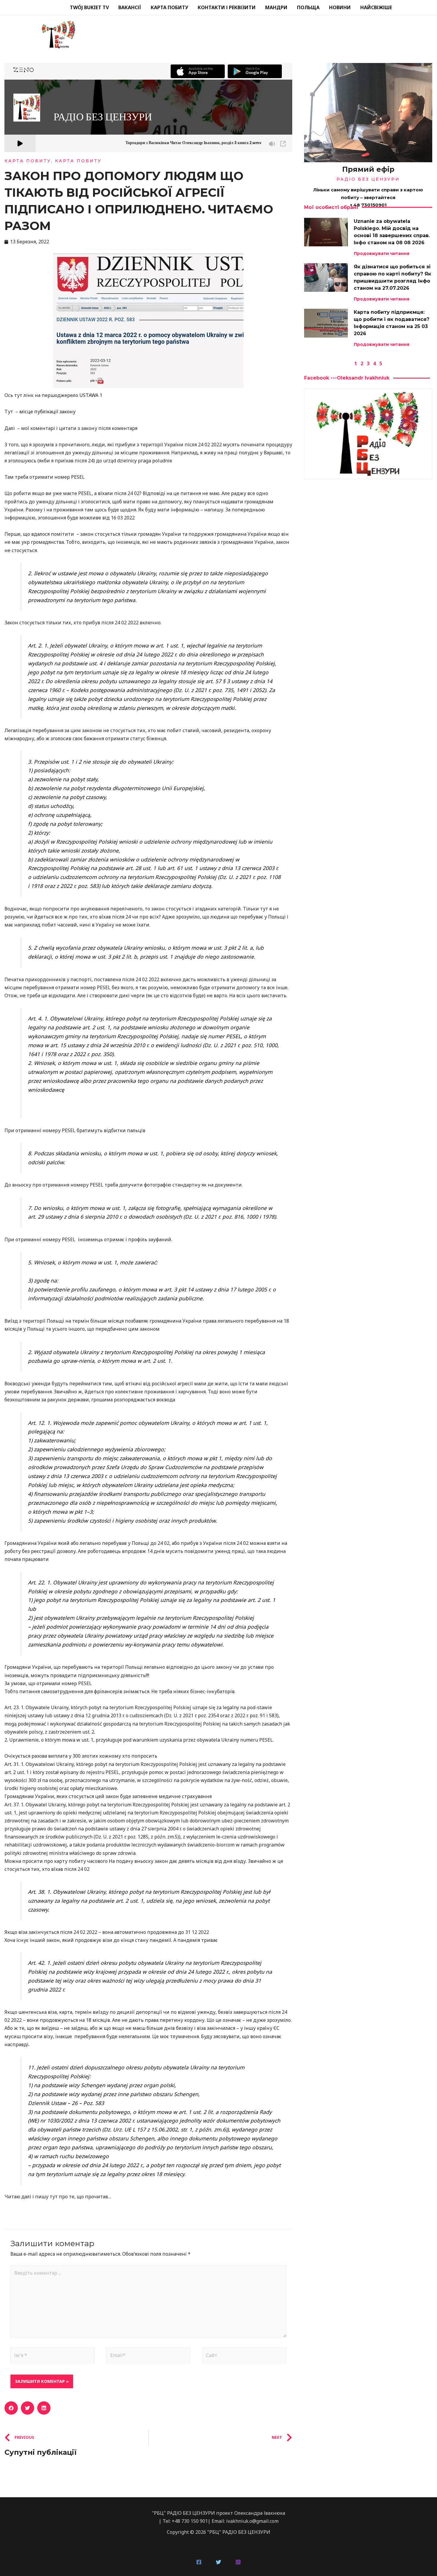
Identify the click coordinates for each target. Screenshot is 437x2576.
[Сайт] (244, 2356)
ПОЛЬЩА (308, 7)
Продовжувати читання (382, 253)
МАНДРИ (276, 7)
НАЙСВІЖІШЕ (376, 7)
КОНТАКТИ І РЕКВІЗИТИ (227, 7)
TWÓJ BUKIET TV (89, 7)
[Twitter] (218, 2562)
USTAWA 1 (91, 395)
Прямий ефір (368, 169)
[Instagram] (238, 2562)
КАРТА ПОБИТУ (169, 7)
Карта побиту (78, 161)
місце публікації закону (47, 412)
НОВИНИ (340, 7)
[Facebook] (199, 2562)
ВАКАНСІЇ (130, 7)
